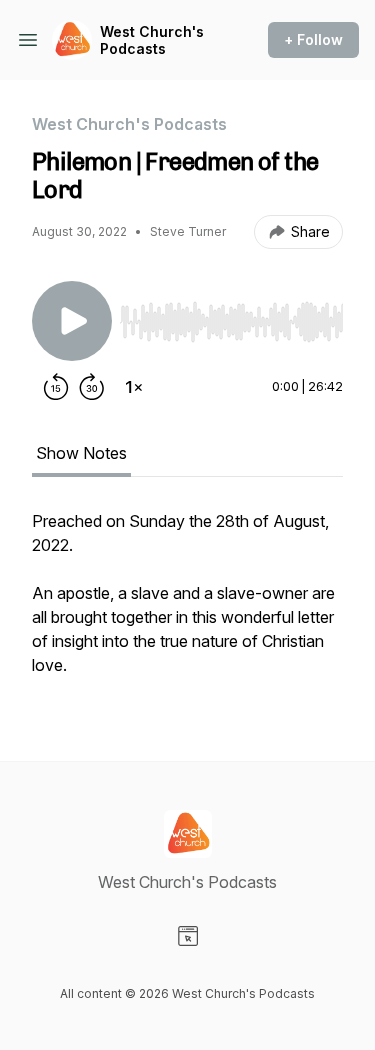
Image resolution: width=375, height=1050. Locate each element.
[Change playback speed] (134, 387)
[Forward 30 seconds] (92, 387)
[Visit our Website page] (188, 936)
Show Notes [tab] (81, 453)
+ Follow (313, 39)
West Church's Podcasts (152, 40)
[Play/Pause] (72, 321)
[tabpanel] (187, 603)
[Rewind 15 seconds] (56, 387)
